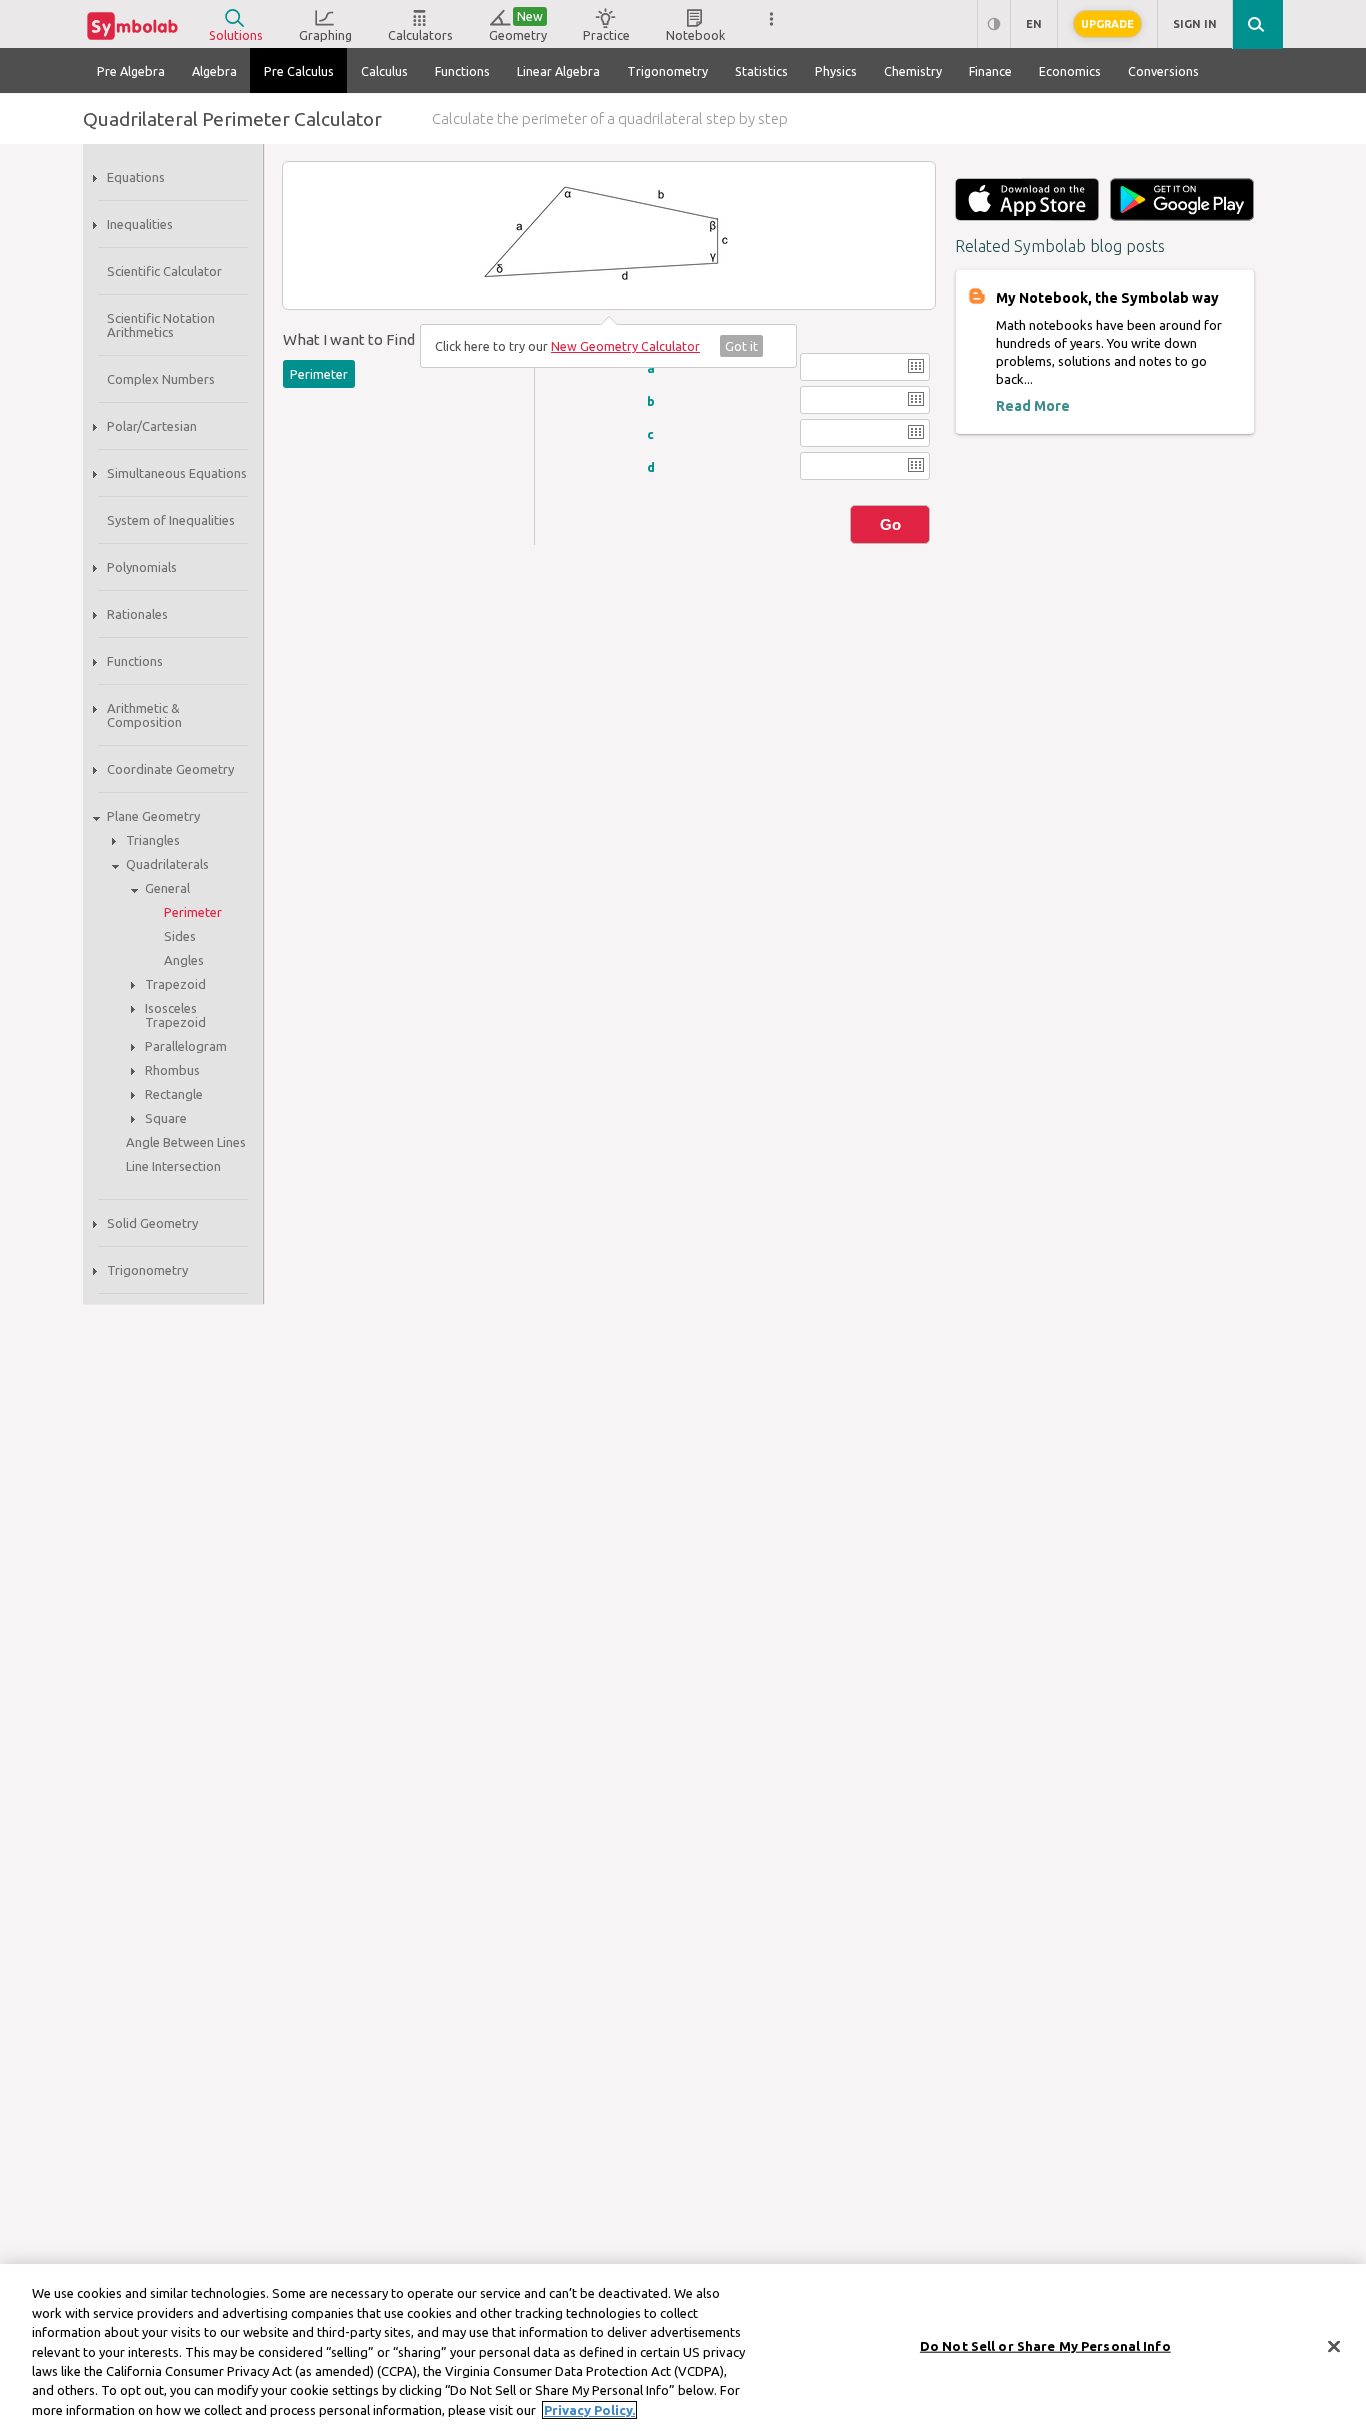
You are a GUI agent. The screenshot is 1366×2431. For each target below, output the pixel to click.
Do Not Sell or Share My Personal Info (1045, 2345)
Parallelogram (186, 1046)
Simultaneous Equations (177, 473)
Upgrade (1107, 24)
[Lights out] (993, 24)
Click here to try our (567, 346)
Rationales (137, 614)
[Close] (1334, 2346)
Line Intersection (173, 1166)
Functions (135, 661)
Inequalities (140, 224)
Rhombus (172, 1070)
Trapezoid (175, 984)
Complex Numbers (161, 379)
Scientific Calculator (164, 271)
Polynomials (142, 567)
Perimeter (193, 912)
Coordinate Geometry (170, 769)
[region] (683, 2347)
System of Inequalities (171, 520)
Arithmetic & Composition (144, 715)
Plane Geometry (153, 816)
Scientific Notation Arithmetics (161, 325)
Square (166, 1118)
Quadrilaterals (167, 864)
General (167, 888)
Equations (136, 177)
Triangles (153, 840)
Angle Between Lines (186, 1142)
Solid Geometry (152, 1223)
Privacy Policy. (589, 2410)
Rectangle (174, 1094)
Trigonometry (147, 1270)
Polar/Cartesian (152, 426)
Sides (180, 936)
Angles (184, 960)
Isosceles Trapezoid (175, 1015)
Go (890, 524)
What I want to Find (349, 339)
